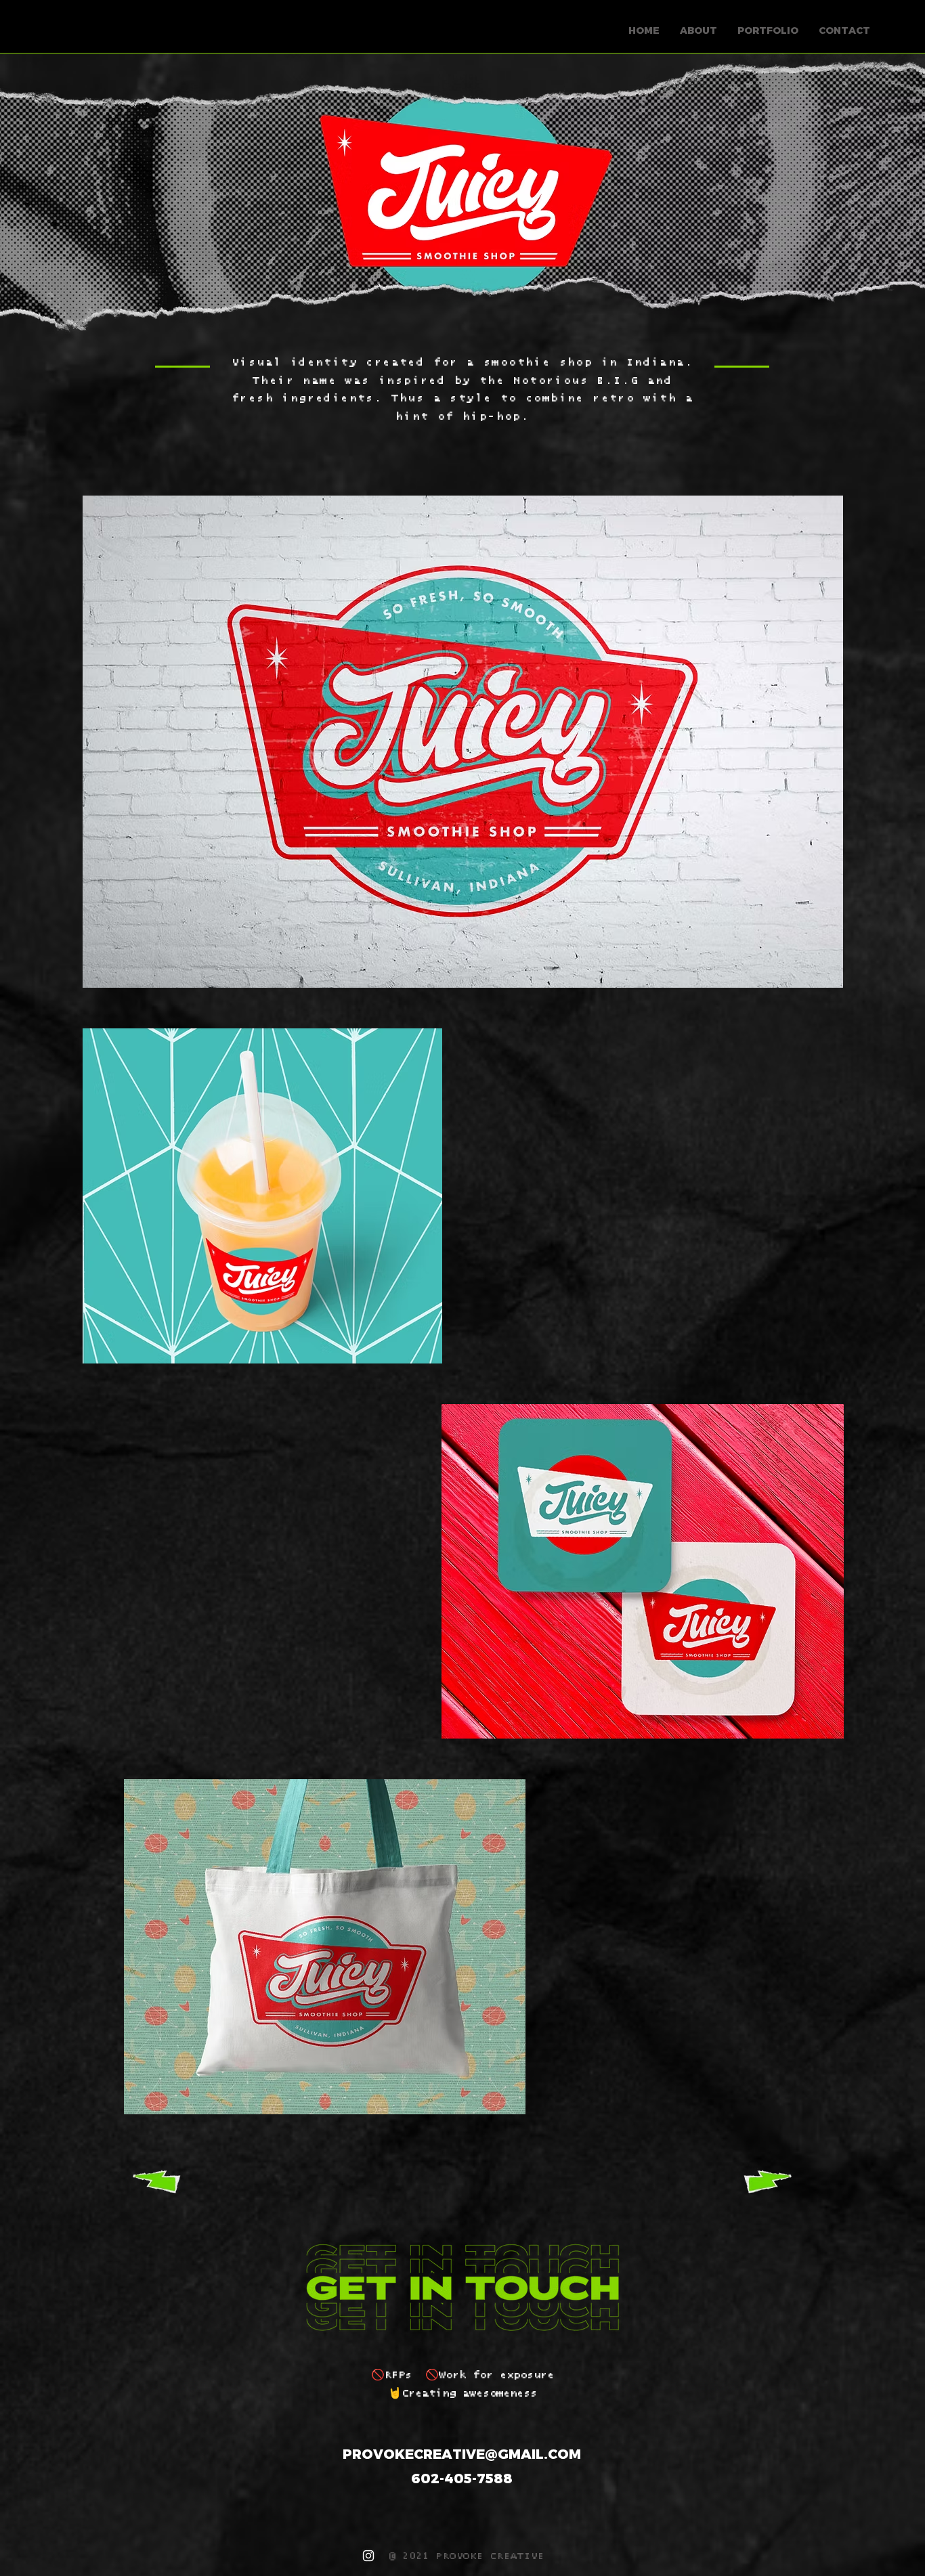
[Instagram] (368, 2556)
